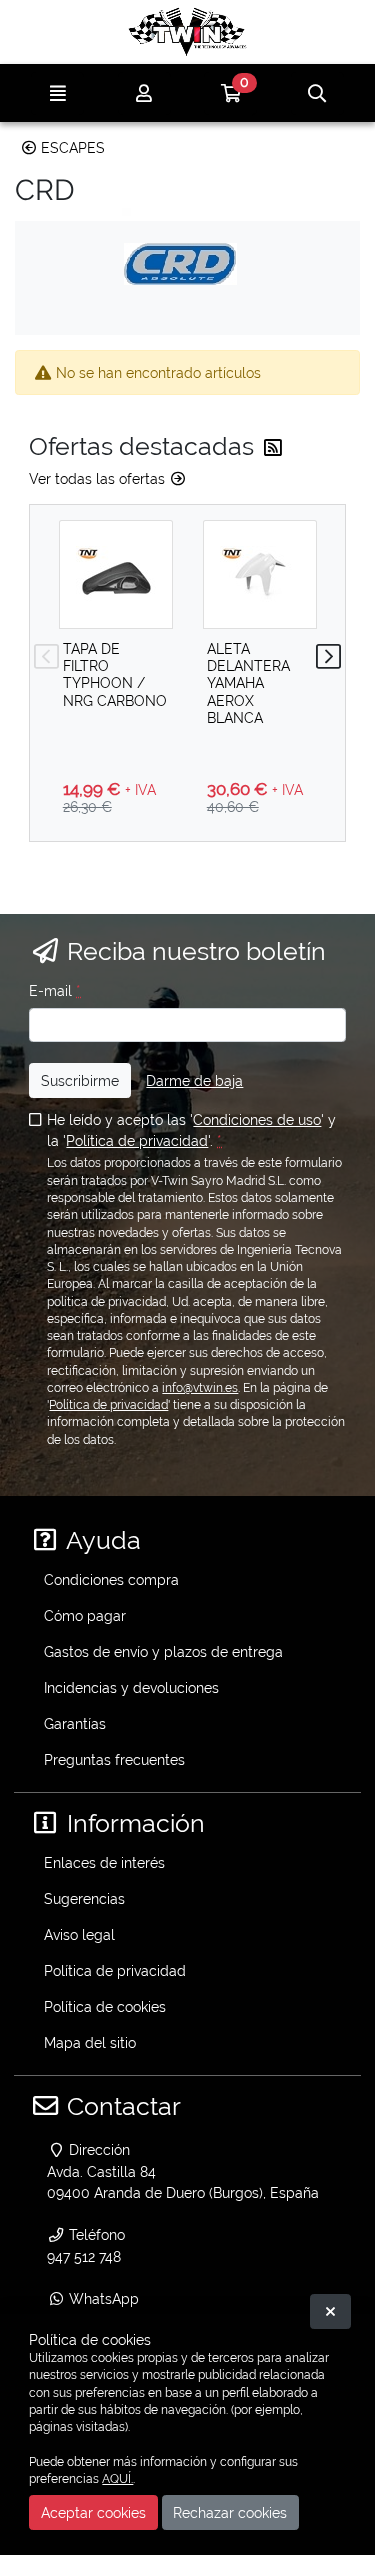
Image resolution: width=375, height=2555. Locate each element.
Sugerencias (84, 1898)
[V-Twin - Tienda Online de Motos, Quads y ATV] (187, 32)
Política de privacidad (137, 1140)
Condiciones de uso (257, 1119)
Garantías (75, 1723)
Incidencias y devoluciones (131, 1687)
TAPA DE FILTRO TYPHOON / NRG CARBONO (115, 674)
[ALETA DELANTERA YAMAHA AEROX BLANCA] (260, 575)
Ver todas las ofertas (99, 478)
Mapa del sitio (90, 2042)
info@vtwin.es (200, 1388)
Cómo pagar (85, 1615)
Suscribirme (80, 1080)
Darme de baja (194, 1080)
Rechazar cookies (230, 2512)
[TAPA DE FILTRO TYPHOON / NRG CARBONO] (116, 575)
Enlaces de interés (104, 1862)
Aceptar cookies (93, 2512)
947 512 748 (84, 2256)
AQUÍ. (117, 2479)
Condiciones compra (111, 1579)
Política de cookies (105, 2006)
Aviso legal (79, 1934)
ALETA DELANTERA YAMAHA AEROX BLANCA (248, 683)
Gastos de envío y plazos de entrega (163, 1651)
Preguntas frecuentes (114, 1759)
